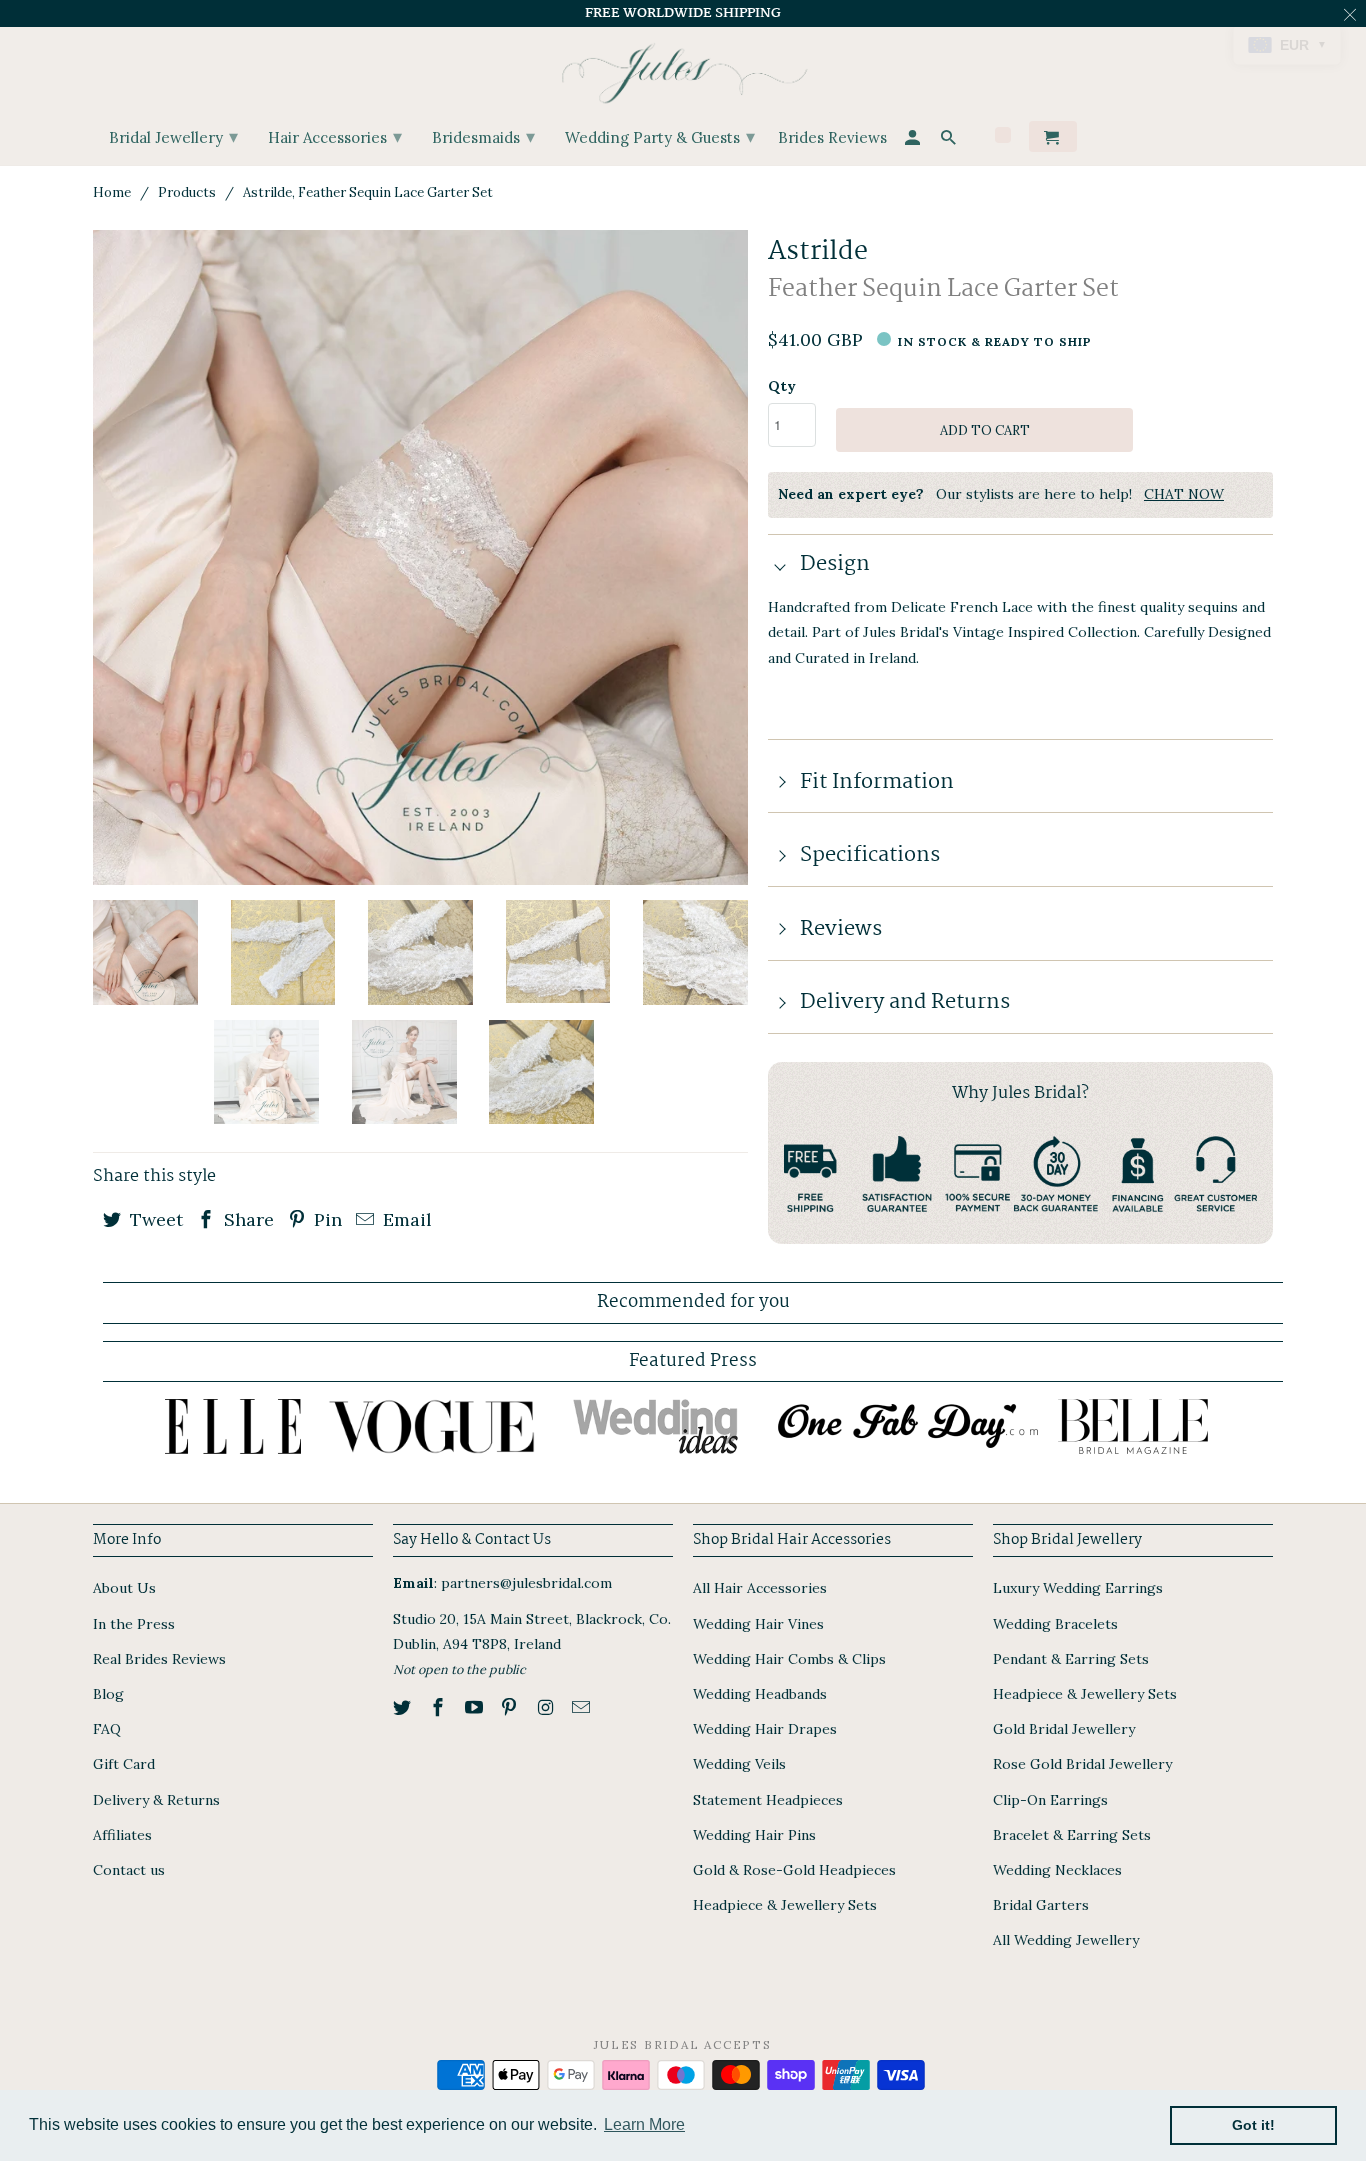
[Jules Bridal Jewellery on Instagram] (547, 1707)
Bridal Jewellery (173, 136)
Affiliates (122, 1835)
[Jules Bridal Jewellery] (683, 68)
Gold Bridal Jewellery (1064, 1729)
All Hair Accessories (760, 1588)
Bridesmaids (483, 136)
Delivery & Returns (156, 1800)
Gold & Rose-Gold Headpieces (794, 1870)
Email (405, 1219)
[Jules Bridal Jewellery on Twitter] (404, 1707)
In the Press (134, 1624)
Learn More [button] (644, 2124)
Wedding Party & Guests (660, 136)
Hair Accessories (335, 136)
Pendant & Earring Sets (1071, 1659)
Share (246, 1219)
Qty (782, 386)
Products (187, 192)
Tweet (154, 1219)
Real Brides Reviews (159, 1659)
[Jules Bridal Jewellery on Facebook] (440, 1707)
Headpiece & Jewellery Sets (785, 1905)
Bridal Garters (1041, 1905)
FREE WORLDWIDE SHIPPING (683, 13)
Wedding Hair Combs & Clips (789, 1659)
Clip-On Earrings (1050, 1800)
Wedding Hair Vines (758, 1624)
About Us (124, 1588)
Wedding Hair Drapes (765, 1729)
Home (112, 192)
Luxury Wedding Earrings (1078, 1588)
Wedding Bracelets (1055, 1624)
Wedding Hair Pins (754, 1835)
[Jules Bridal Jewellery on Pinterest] (511, 1707)
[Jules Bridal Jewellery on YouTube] (476, 1707)
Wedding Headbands (760, 1694)
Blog (108, 1694)
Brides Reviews (832, 138)
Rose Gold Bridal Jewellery (1082, 1764)
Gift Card (124, 1764)
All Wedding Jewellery (1066, 1940)
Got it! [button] (1253, 2125)
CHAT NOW (1184, 494)
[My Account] (914, 140)
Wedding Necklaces (1057, 1870)
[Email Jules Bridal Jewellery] (583, 1707)
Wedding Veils (739, 1764)
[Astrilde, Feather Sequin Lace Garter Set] (420, 557)
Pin (325, 1219)
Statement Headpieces (768, 1800)
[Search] (950, 140)
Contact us (129, 1870)
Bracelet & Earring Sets (1072, 1835)
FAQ (107, 1729)
